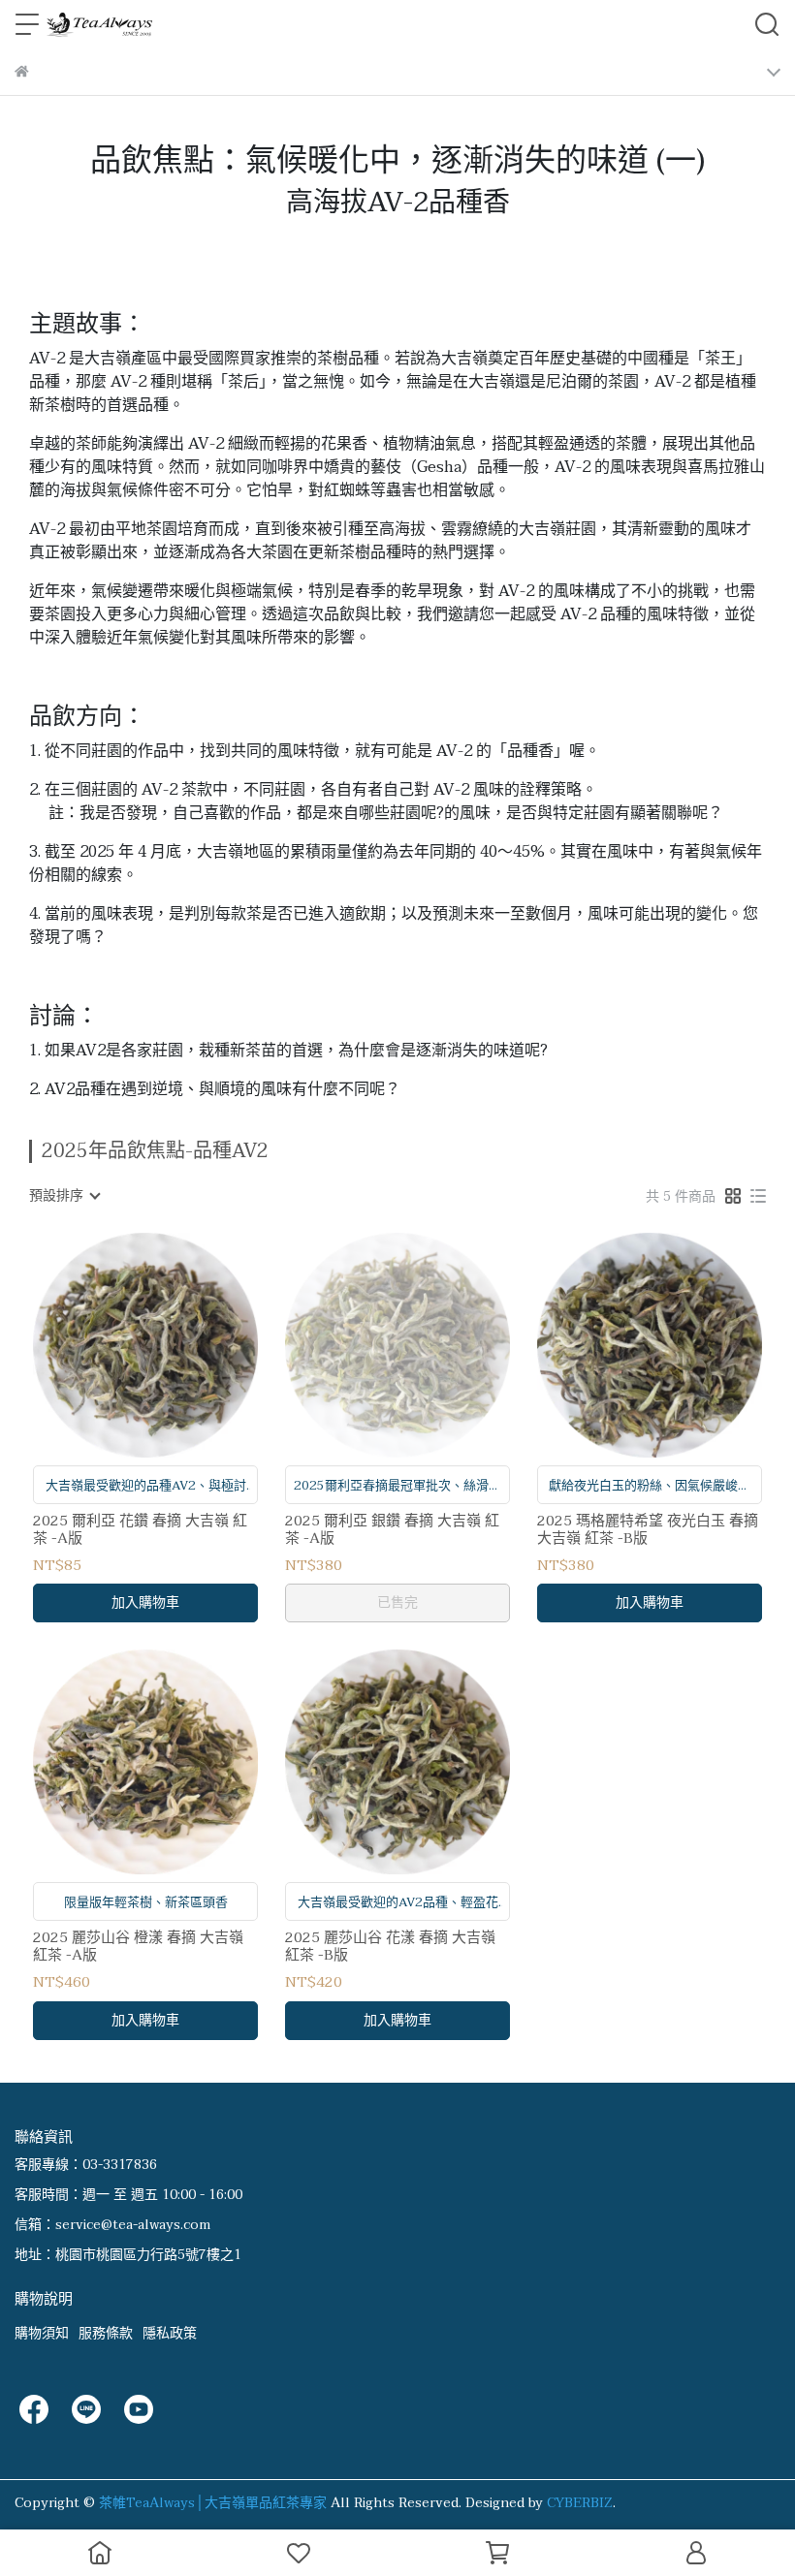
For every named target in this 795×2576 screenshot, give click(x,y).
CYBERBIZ (580, 2503)
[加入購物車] (173, 1345)
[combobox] (64, 1196)
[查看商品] (118, 1345)
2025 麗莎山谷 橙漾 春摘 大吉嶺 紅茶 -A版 (138, 1946)
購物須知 (42, 2333)
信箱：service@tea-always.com (112, 2225)
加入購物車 (145, 1602)
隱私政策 (170, 2333)
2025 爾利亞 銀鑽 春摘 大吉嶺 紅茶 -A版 (392, 1529)
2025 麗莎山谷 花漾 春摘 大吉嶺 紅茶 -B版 (390, 1946)
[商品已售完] (425, 1345)
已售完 (397, 1602)
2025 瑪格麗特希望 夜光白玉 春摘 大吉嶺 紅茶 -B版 (648, 1529)
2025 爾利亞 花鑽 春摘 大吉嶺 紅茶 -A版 (140, 1529)
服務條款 (106, 2333)
